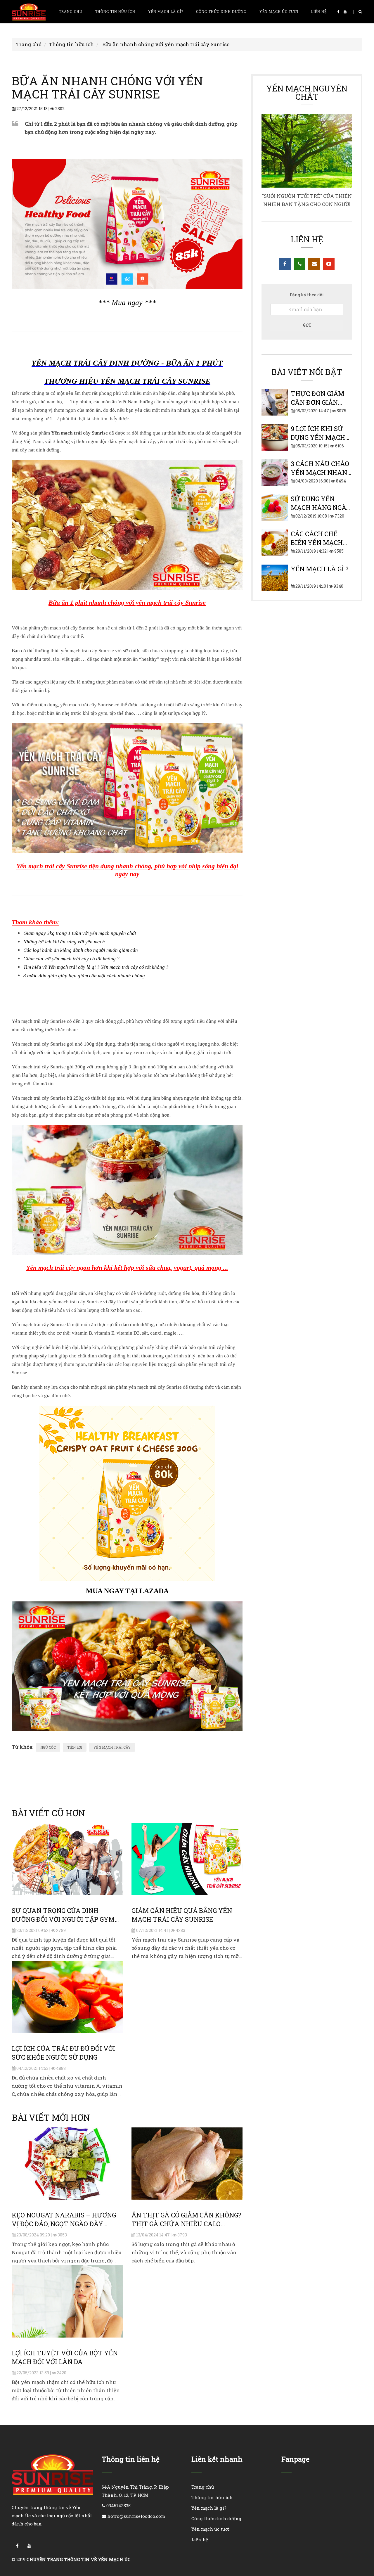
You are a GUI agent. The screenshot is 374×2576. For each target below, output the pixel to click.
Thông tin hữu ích (115, 12)
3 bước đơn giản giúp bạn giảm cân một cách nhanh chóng (84, 976)
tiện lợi (75, 1747)
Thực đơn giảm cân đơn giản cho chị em (317, 402)
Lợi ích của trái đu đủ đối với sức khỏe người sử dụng (63, 2053)
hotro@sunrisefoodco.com (136, 2516)
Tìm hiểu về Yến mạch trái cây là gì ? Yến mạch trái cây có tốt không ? (96, 967)
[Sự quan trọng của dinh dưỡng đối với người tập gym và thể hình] (67, 1859)
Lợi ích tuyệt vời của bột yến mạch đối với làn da (65, 2357)
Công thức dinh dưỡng (221, 12)
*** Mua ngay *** (127, 303)
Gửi (307, 325)
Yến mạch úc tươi (279, 12)
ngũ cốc (48, 1747)
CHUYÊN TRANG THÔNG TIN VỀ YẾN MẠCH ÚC (79, 2559)
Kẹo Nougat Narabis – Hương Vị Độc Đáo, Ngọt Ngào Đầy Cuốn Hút (64, 2224)
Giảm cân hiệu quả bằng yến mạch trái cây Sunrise (182, 1915)
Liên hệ (319, 12)
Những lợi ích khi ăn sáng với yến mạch (64, 942)
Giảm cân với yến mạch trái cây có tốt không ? (71, 959)
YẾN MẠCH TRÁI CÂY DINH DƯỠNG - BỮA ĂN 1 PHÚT (127, 363)
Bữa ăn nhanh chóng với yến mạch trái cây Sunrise (166, 44)
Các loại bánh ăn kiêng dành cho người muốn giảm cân (81, 950)
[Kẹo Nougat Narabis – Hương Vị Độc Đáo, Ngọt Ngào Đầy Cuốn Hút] (67, 2163)
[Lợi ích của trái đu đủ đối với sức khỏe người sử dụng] (67, 1997)
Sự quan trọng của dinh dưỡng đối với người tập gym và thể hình (63, 1919)
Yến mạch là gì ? (320, 569)
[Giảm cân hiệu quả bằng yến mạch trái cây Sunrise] (187, 1859)
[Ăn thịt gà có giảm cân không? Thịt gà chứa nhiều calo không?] (187, 2163)
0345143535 (118, 2506)
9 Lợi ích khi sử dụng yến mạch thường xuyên (318, 437)
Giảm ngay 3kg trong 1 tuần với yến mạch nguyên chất (80, 933)
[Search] (358, 12)
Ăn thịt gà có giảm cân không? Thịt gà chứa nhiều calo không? (186, 2224)
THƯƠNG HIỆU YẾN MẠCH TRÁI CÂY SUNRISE (127, 381)
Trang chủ (71, 12)
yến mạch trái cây (112, 1747)
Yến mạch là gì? (166, 12)
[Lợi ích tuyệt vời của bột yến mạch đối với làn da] (67, 2301)
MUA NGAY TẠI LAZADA (127, 1591)
